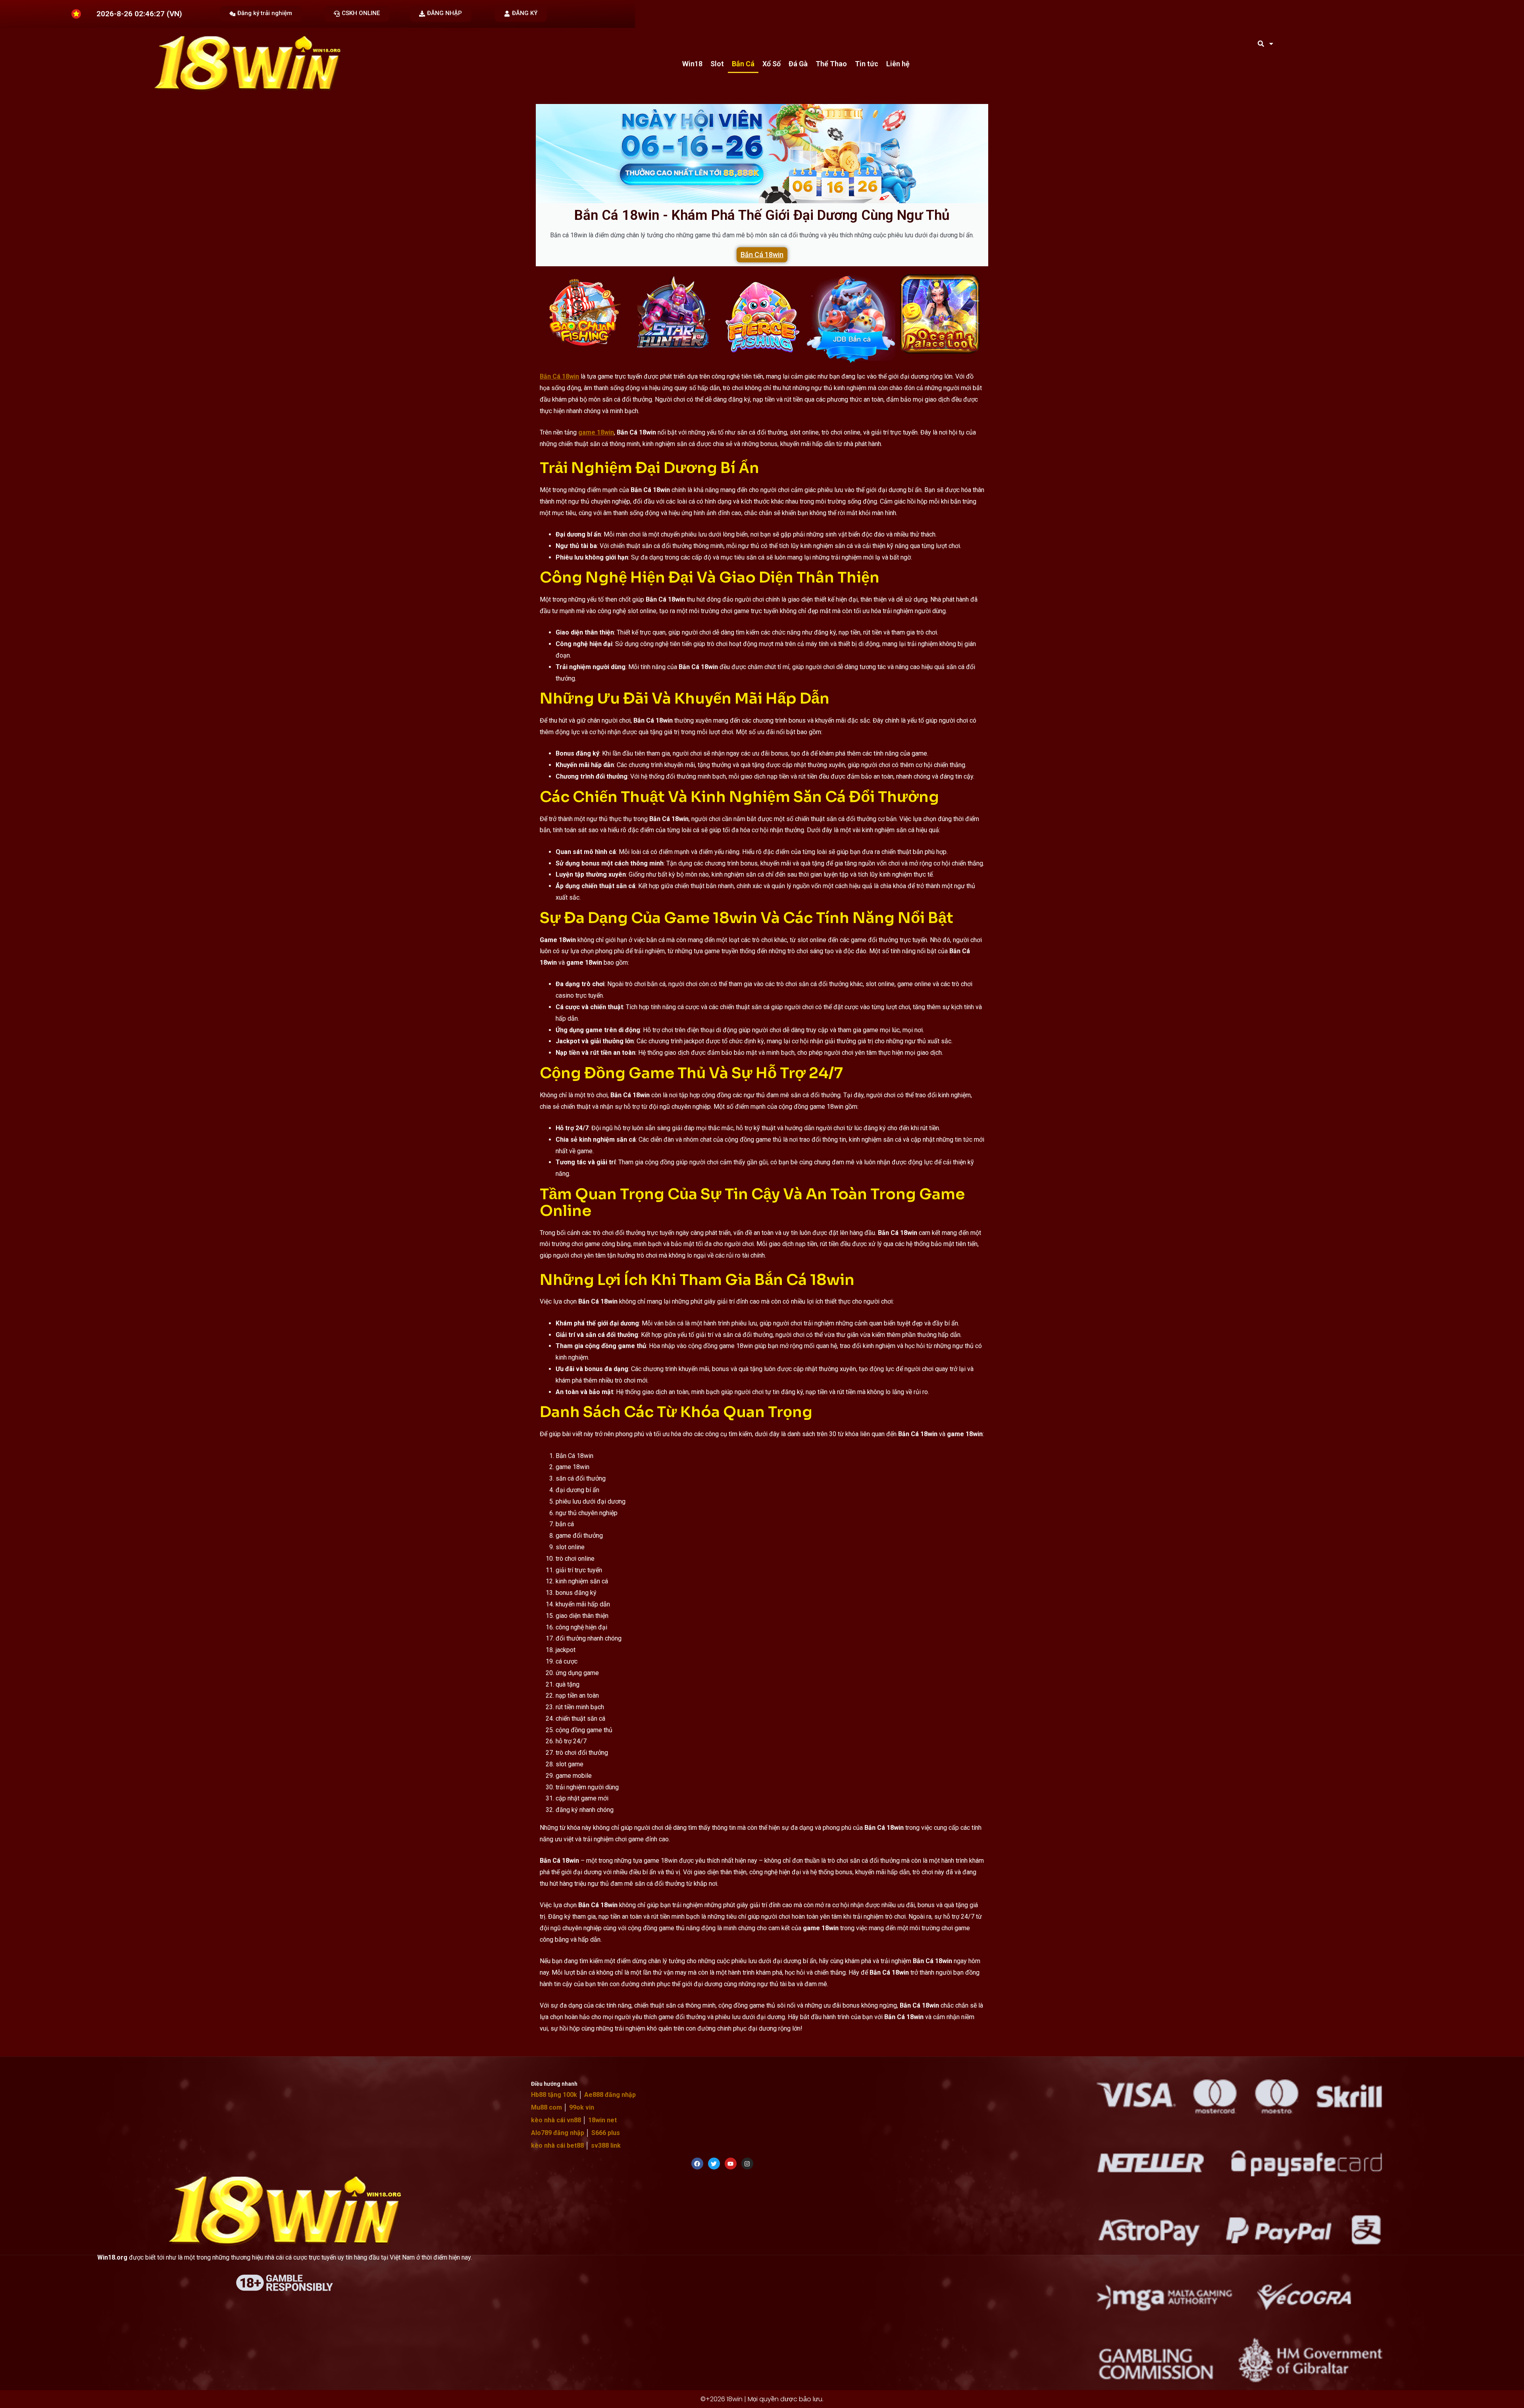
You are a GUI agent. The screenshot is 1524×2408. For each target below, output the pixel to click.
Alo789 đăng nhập (558, 2133)
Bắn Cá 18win (762, 255)
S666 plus (605, 2133)
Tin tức (867, 64)
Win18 (692, 64)
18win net (602, 2120)
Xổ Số (772, 64)
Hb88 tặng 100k (554, 2095)
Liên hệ (898, 64)
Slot (717, 64)
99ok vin (581, 2107)
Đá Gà (798, 64)
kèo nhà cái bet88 (557, 2145)
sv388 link (605, 2145)
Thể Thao (831, 64)
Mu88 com (546, 2107)
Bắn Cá (743, 64)
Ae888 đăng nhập (609, 2095)
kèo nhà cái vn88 (556, 2120)
